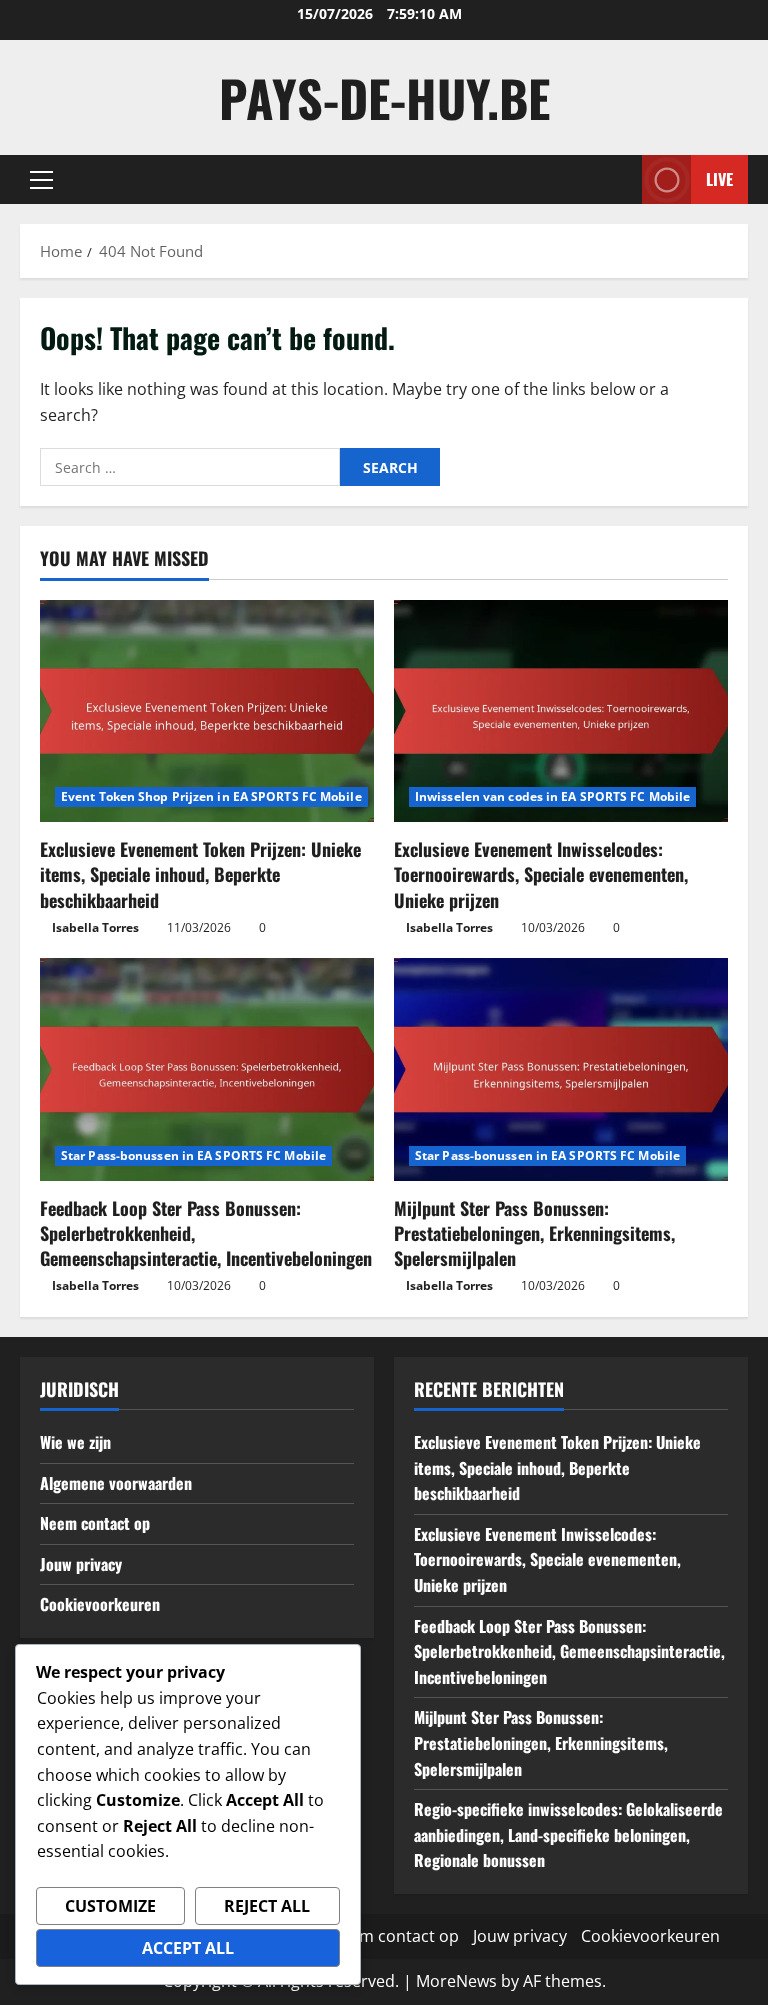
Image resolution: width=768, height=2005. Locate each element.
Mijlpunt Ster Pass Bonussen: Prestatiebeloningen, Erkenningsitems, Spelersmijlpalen (534, 1233)
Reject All (267, 1906)
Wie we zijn (75, 1442)
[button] (41, 180)
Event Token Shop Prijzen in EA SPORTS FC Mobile (211, 796)
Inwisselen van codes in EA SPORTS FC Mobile (552, 796)
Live (719, 179)
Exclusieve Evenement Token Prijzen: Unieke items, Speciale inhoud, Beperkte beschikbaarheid (200, 874)
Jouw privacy (81, 1564)
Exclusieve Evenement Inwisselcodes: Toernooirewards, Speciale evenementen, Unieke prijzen (541, 874)
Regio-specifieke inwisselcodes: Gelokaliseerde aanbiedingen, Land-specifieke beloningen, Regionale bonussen (568, 1834)
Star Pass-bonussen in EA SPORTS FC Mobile (193, 1155)
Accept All (188, 1948)
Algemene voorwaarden (116, 1483)
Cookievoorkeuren (100, 1604)
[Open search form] (621, 179)
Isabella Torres (95, 927)
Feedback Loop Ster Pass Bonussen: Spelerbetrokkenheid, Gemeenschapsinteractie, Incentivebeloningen (569, 1651)
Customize (110, 1906)
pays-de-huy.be (384, 97)
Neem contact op (95, 1523)
